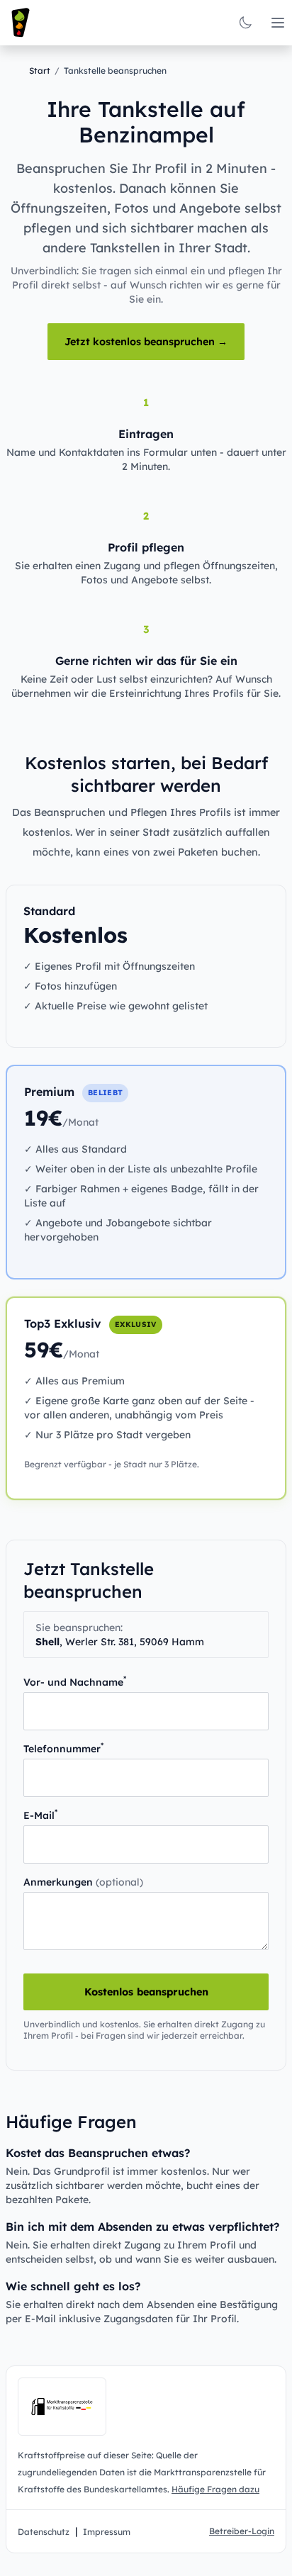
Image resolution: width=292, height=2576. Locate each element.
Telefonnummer (63, 1748)
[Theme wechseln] (245, 23)
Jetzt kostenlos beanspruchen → (146, 342)
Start (40, 71)
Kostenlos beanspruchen (146, 1992)
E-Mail (40, 1815)
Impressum (107, 2532)
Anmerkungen (83, 1882)
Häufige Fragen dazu (215, 2489)
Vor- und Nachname (75, 1682)
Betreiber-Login (242, 2531)
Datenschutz (44, 2532)
